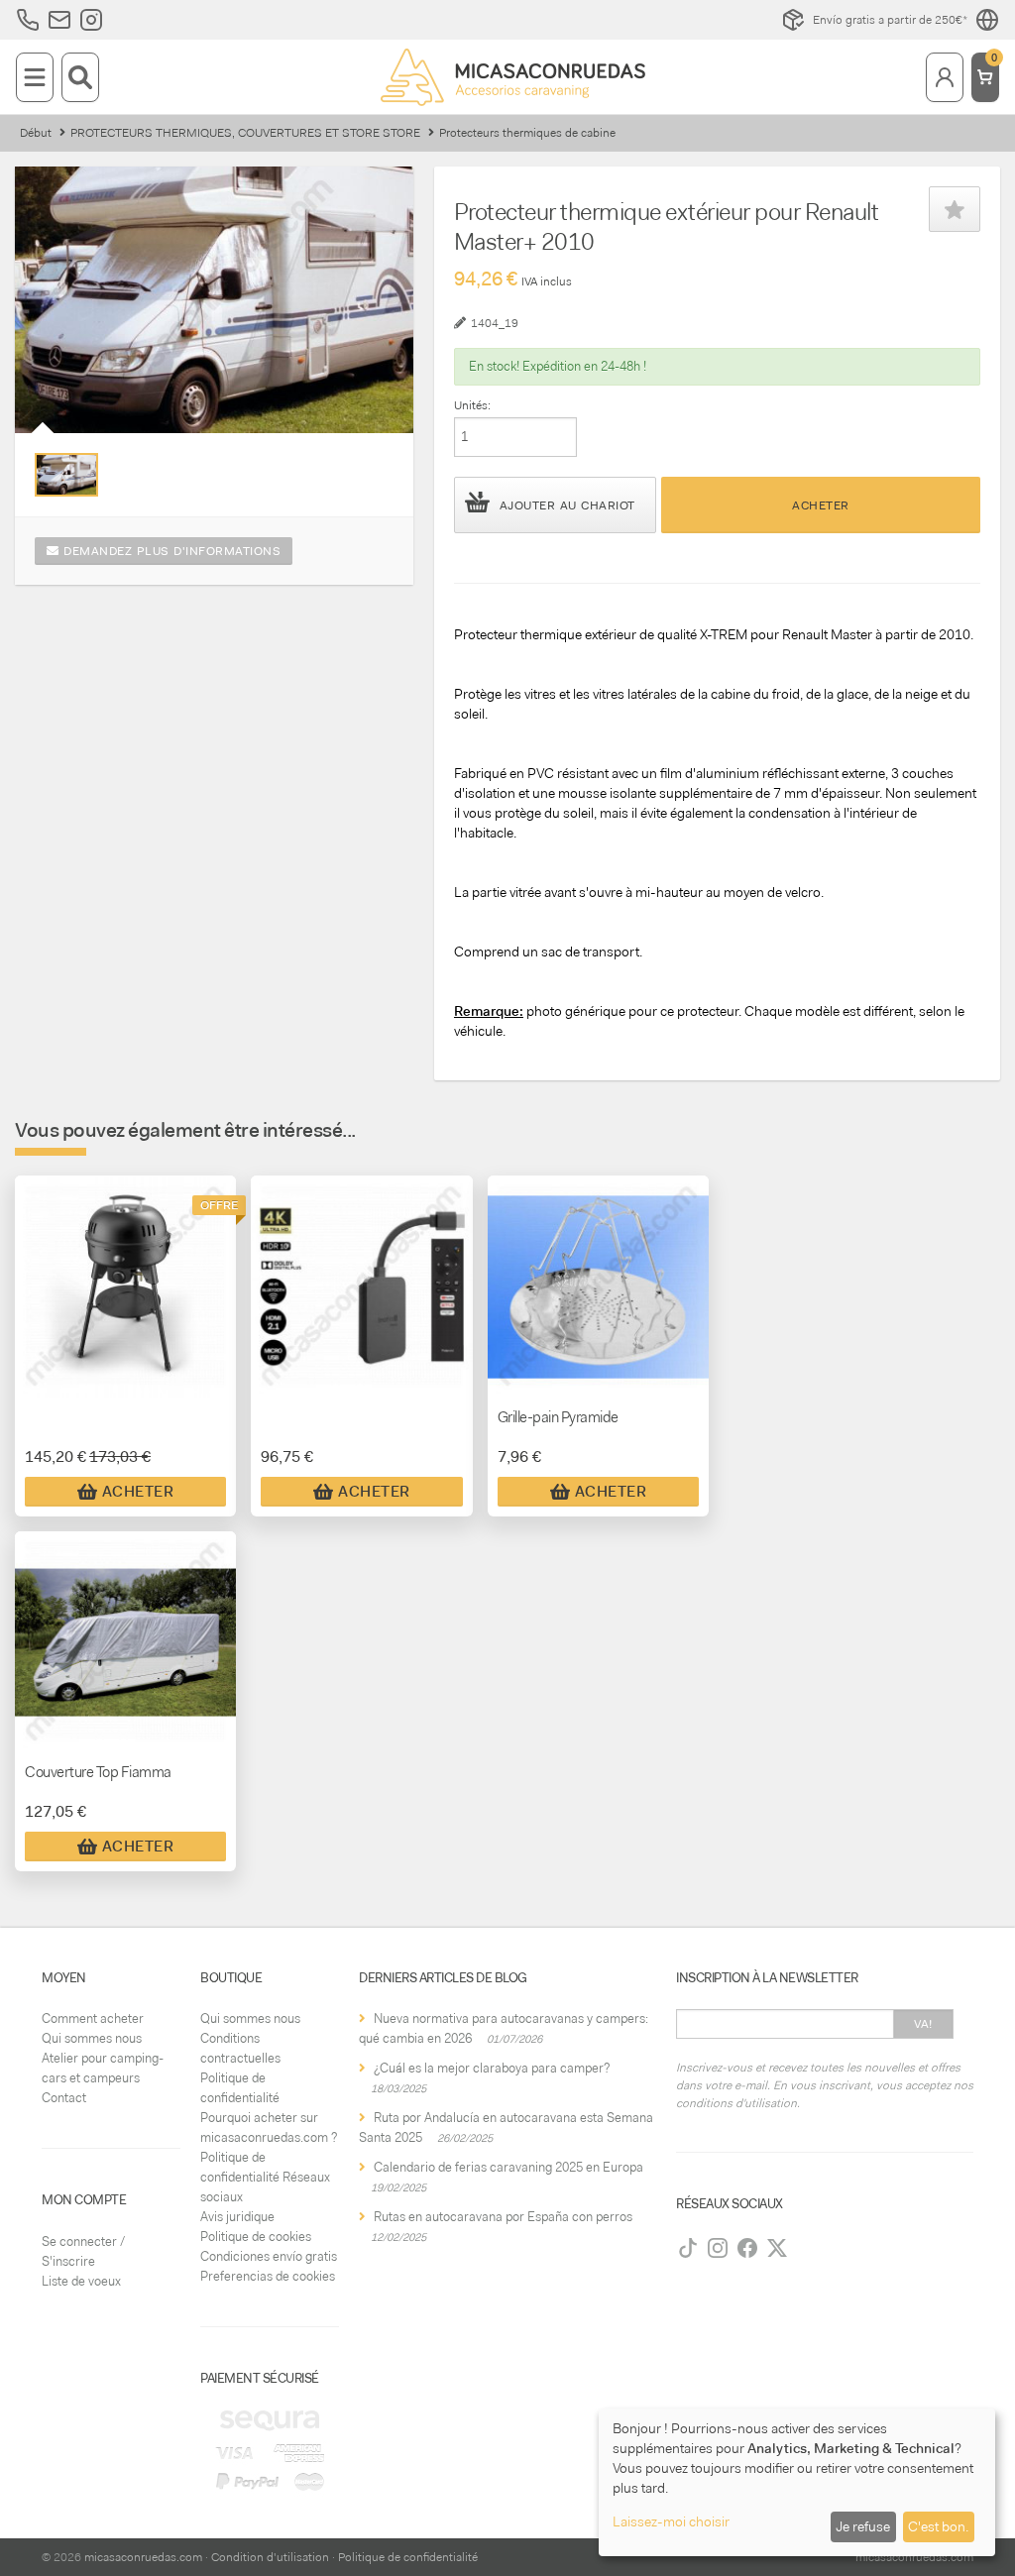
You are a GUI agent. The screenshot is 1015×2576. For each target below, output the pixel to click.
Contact (64, 2098)
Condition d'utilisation (270, 2557)
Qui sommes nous (92, 2038)
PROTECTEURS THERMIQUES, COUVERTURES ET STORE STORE (245, 133)
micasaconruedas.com (143, 2557)
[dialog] (797, 2482)
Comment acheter (93, 2018)
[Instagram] (718, 2248)
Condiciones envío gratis (269, 2256)
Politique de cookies (256, 2237)
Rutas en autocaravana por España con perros (503, 2217)
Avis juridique (237, 2217)
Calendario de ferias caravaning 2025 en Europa (508, 2167)
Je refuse (863, 2526)
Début (36, 133)
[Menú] (35, 77)
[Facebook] (747, 2248)
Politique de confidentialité (408, 2557)
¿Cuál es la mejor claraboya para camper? (492, 2068)
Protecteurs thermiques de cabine (527, 133)
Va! (923, 2024)
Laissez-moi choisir (671, 2521)
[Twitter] (777, 2248)
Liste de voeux (81, 2281)
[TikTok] (688, 2248)
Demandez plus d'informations (170, 551)
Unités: (472, 405)
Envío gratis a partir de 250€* (890, 20)
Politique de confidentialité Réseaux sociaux (265, 2177)
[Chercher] (80, 77)
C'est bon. (938, 2526)
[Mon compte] (945, 77)
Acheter (821, 505)
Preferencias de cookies (268, 2276)
